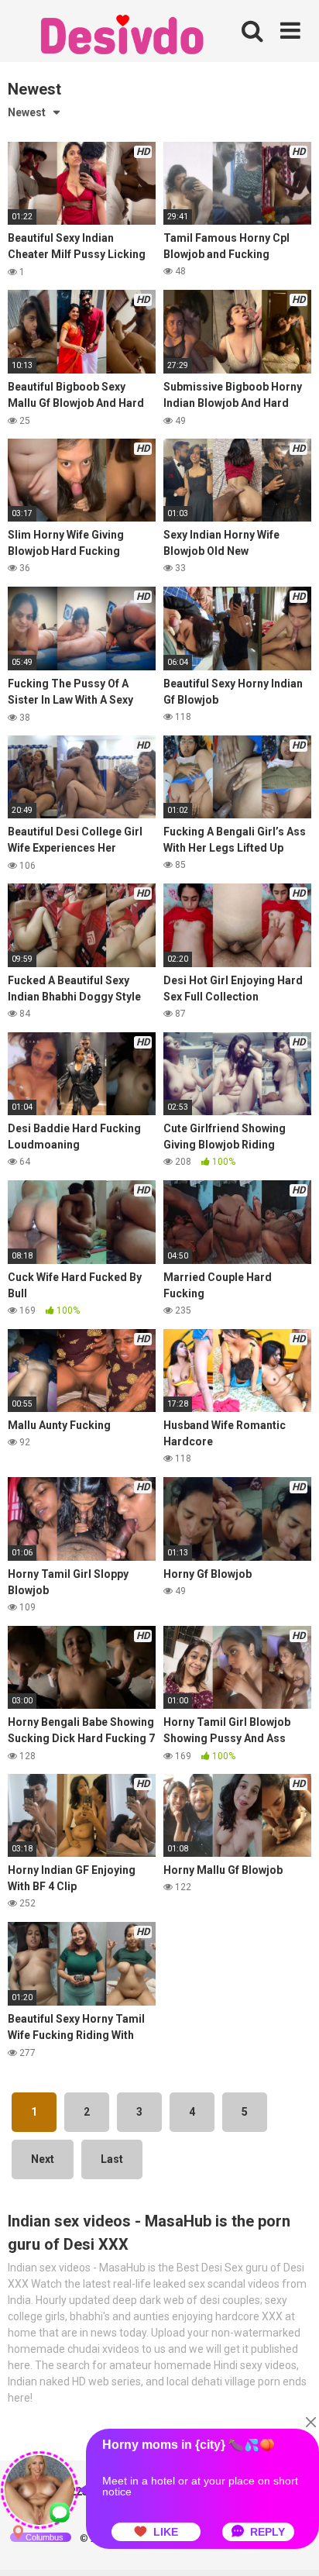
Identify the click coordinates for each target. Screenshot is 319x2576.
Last (112, 2159)
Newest (27, 112)
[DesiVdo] (124, 37)
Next (43, 2159)
